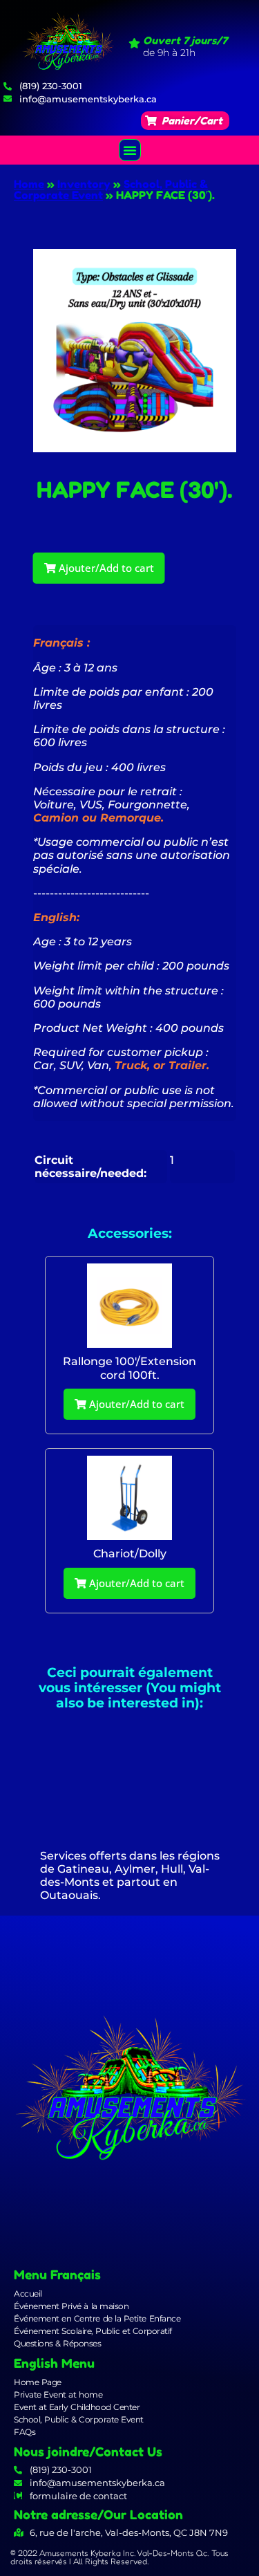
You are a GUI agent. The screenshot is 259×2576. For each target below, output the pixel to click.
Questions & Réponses (57, 2343)
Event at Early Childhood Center (77, 2407)
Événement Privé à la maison (71, 2306)
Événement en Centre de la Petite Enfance (97, 2318)
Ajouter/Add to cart (105, 568)
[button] (185, 121)
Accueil (28, 2294)
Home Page (38, 2382)
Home (29, 184)
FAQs (25, 2432)
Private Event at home (58, 2394)
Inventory (84, 184)
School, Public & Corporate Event (79, 2419)
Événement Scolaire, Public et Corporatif (93, 2331)
